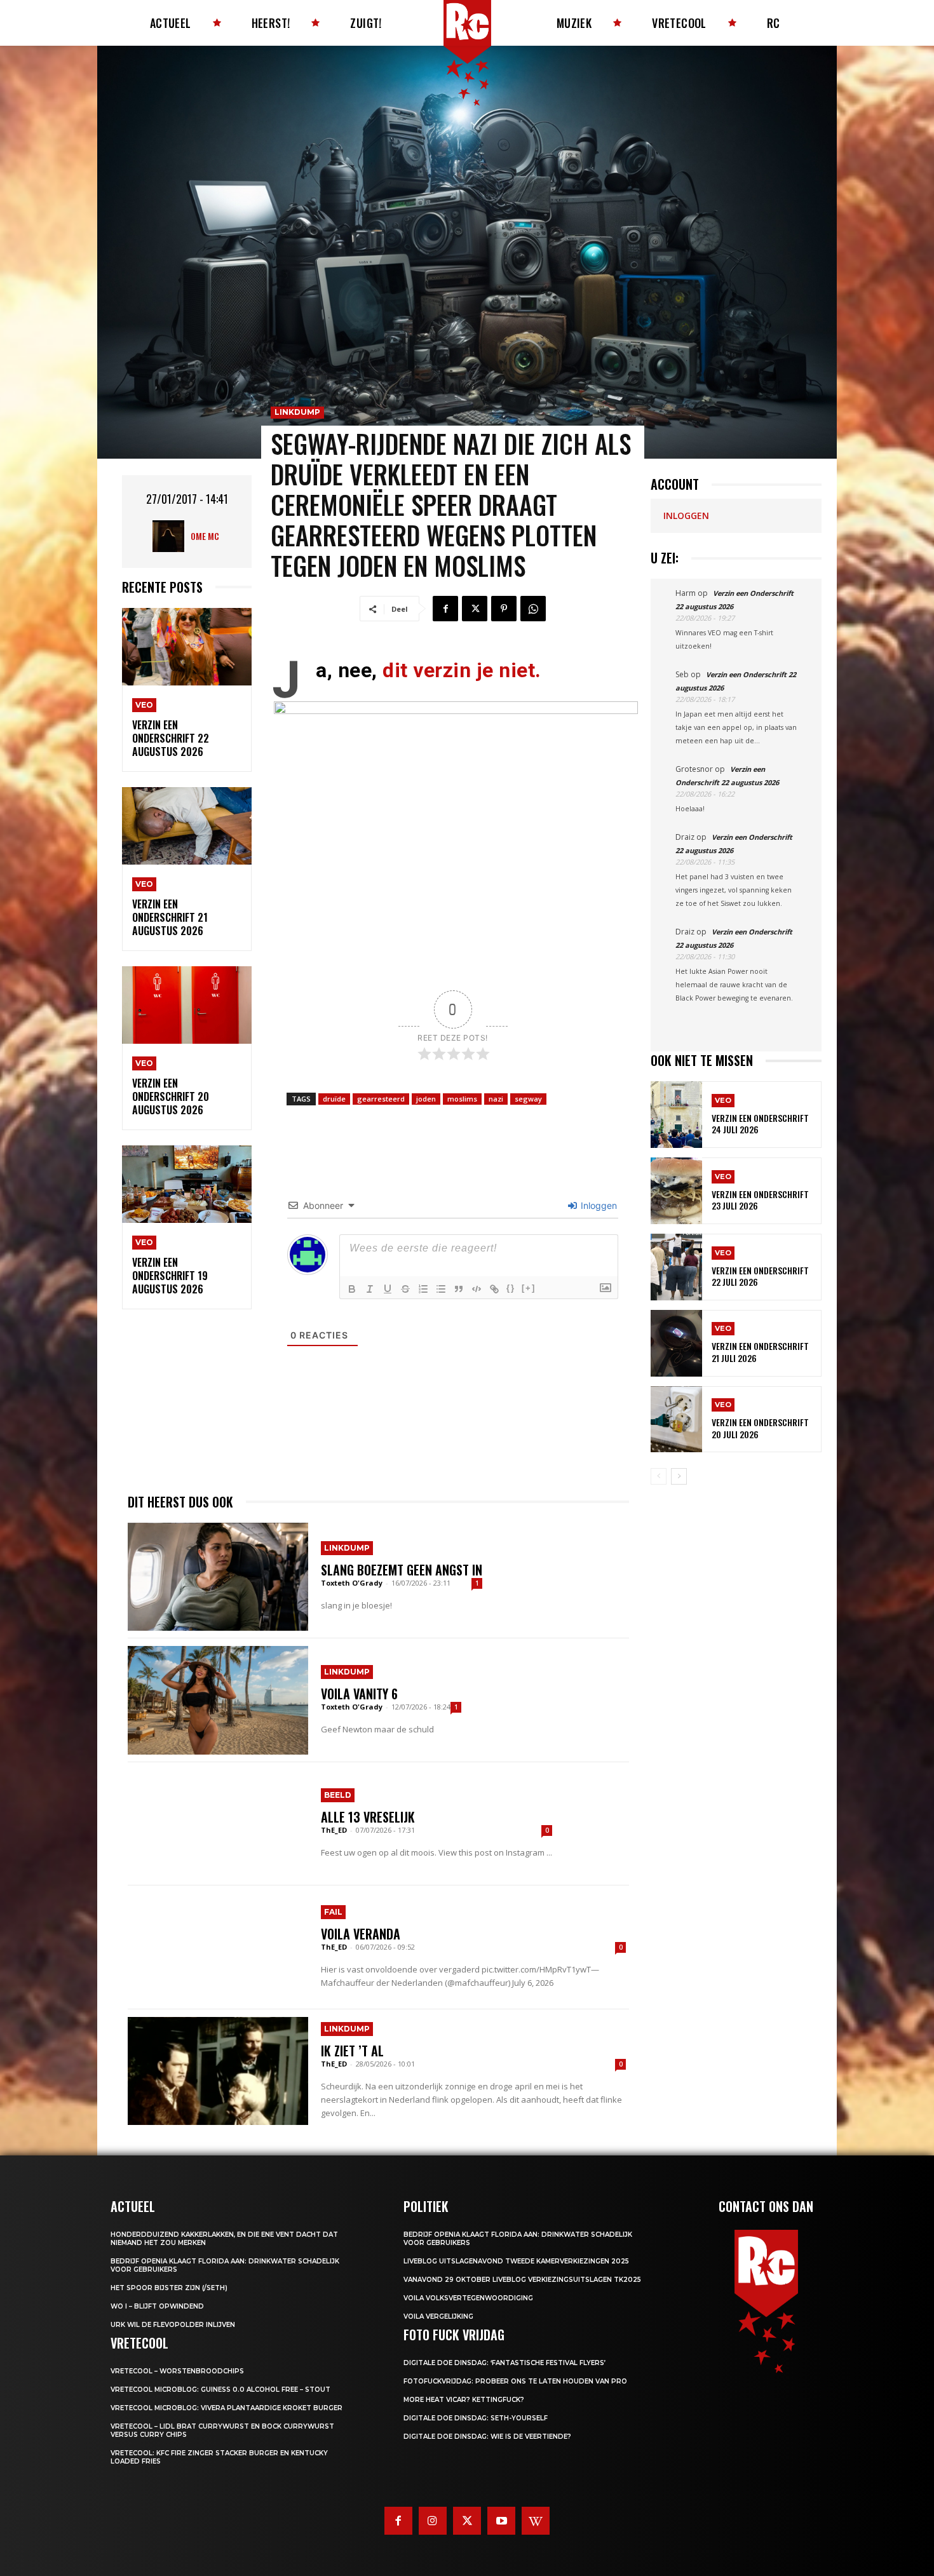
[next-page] (679, 1476)
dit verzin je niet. (462, 670)
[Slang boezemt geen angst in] (218, 1577)
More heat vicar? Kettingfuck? (464, 2400)
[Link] (494, 1289)
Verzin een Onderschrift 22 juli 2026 (760, 1276)
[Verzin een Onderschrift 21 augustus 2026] (187, 826)
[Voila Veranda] (218, 1947)
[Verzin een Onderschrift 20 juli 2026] (676, 1419)
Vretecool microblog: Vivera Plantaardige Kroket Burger (227, 2408)
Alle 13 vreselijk (368, 1817)
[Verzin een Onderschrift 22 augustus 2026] (187, 647)
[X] (475, 609)
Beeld (338, 1795)
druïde (334, 1099)
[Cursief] (370, 1289)
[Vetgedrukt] (352, 1289)
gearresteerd (381, 1099)
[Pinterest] (504, 609)
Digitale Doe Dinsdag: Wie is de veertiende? (487, 2437)
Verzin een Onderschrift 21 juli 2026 (760, 1352)
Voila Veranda (361, 1934)
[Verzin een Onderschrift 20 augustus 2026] (187, 1005)
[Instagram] (433, 2521)
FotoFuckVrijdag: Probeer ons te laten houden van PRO (515, 2381)
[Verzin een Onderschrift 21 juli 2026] (676, 1343)
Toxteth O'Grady (352, 1583)
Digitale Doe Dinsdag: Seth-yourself (476, 2418)
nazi (496, 1099)
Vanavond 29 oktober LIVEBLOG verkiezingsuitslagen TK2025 (522, 2280)
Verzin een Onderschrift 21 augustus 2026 (170, 917)
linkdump (297, 412)
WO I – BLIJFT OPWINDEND (157, 2306)
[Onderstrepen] (388, 1289)
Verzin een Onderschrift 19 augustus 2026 (170, 1276)
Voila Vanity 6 (359, 1694)
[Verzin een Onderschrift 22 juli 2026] (676, 1267)
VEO (144, 705)
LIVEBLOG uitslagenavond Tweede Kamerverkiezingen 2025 (516, 2261)
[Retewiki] (536, 2521)
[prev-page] (659, 1476)
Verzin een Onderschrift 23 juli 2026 (760, 1200)
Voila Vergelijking (438, 2316)
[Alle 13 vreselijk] (218, 1824)
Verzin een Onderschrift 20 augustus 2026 (171, 1096)
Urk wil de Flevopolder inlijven (173, 2325)
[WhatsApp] (533, 609)
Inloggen (598, 1205)
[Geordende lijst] (423, 1289)
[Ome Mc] (172, 536)
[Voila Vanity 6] (218, 1700)
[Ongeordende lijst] (441, 1289)
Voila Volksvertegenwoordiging (468, 2298)
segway (528, 1099)
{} (511, 1288)
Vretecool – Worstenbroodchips (177, 2371)
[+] (529, 1288)
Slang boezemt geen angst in (402, 1570)
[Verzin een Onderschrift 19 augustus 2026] (187, 1184)
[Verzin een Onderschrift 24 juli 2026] (676, 1115)
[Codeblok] (477, 1289)
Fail (333, 1912)
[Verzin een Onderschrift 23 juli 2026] (676, 1191)
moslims (462, 1099)
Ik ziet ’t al (352, 2051)
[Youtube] (501, 2521)
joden (426, 1099)
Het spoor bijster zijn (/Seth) (169, 2288)
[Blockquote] (459, 1289)
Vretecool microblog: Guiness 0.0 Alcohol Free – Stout (220, 2390)
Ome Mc (205, 536)
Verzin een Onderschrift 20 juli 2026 (760, 1428)
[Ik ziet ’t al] (218, 2071)
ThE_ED (334, 1830)
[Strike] (405, 1289)
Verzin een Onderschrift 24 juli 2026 (760, 1123)
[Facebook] (445, 609)
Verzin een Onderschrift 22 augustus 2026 (171, 738)
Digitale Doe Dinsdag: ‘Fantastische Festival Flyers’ (504, 2363)
